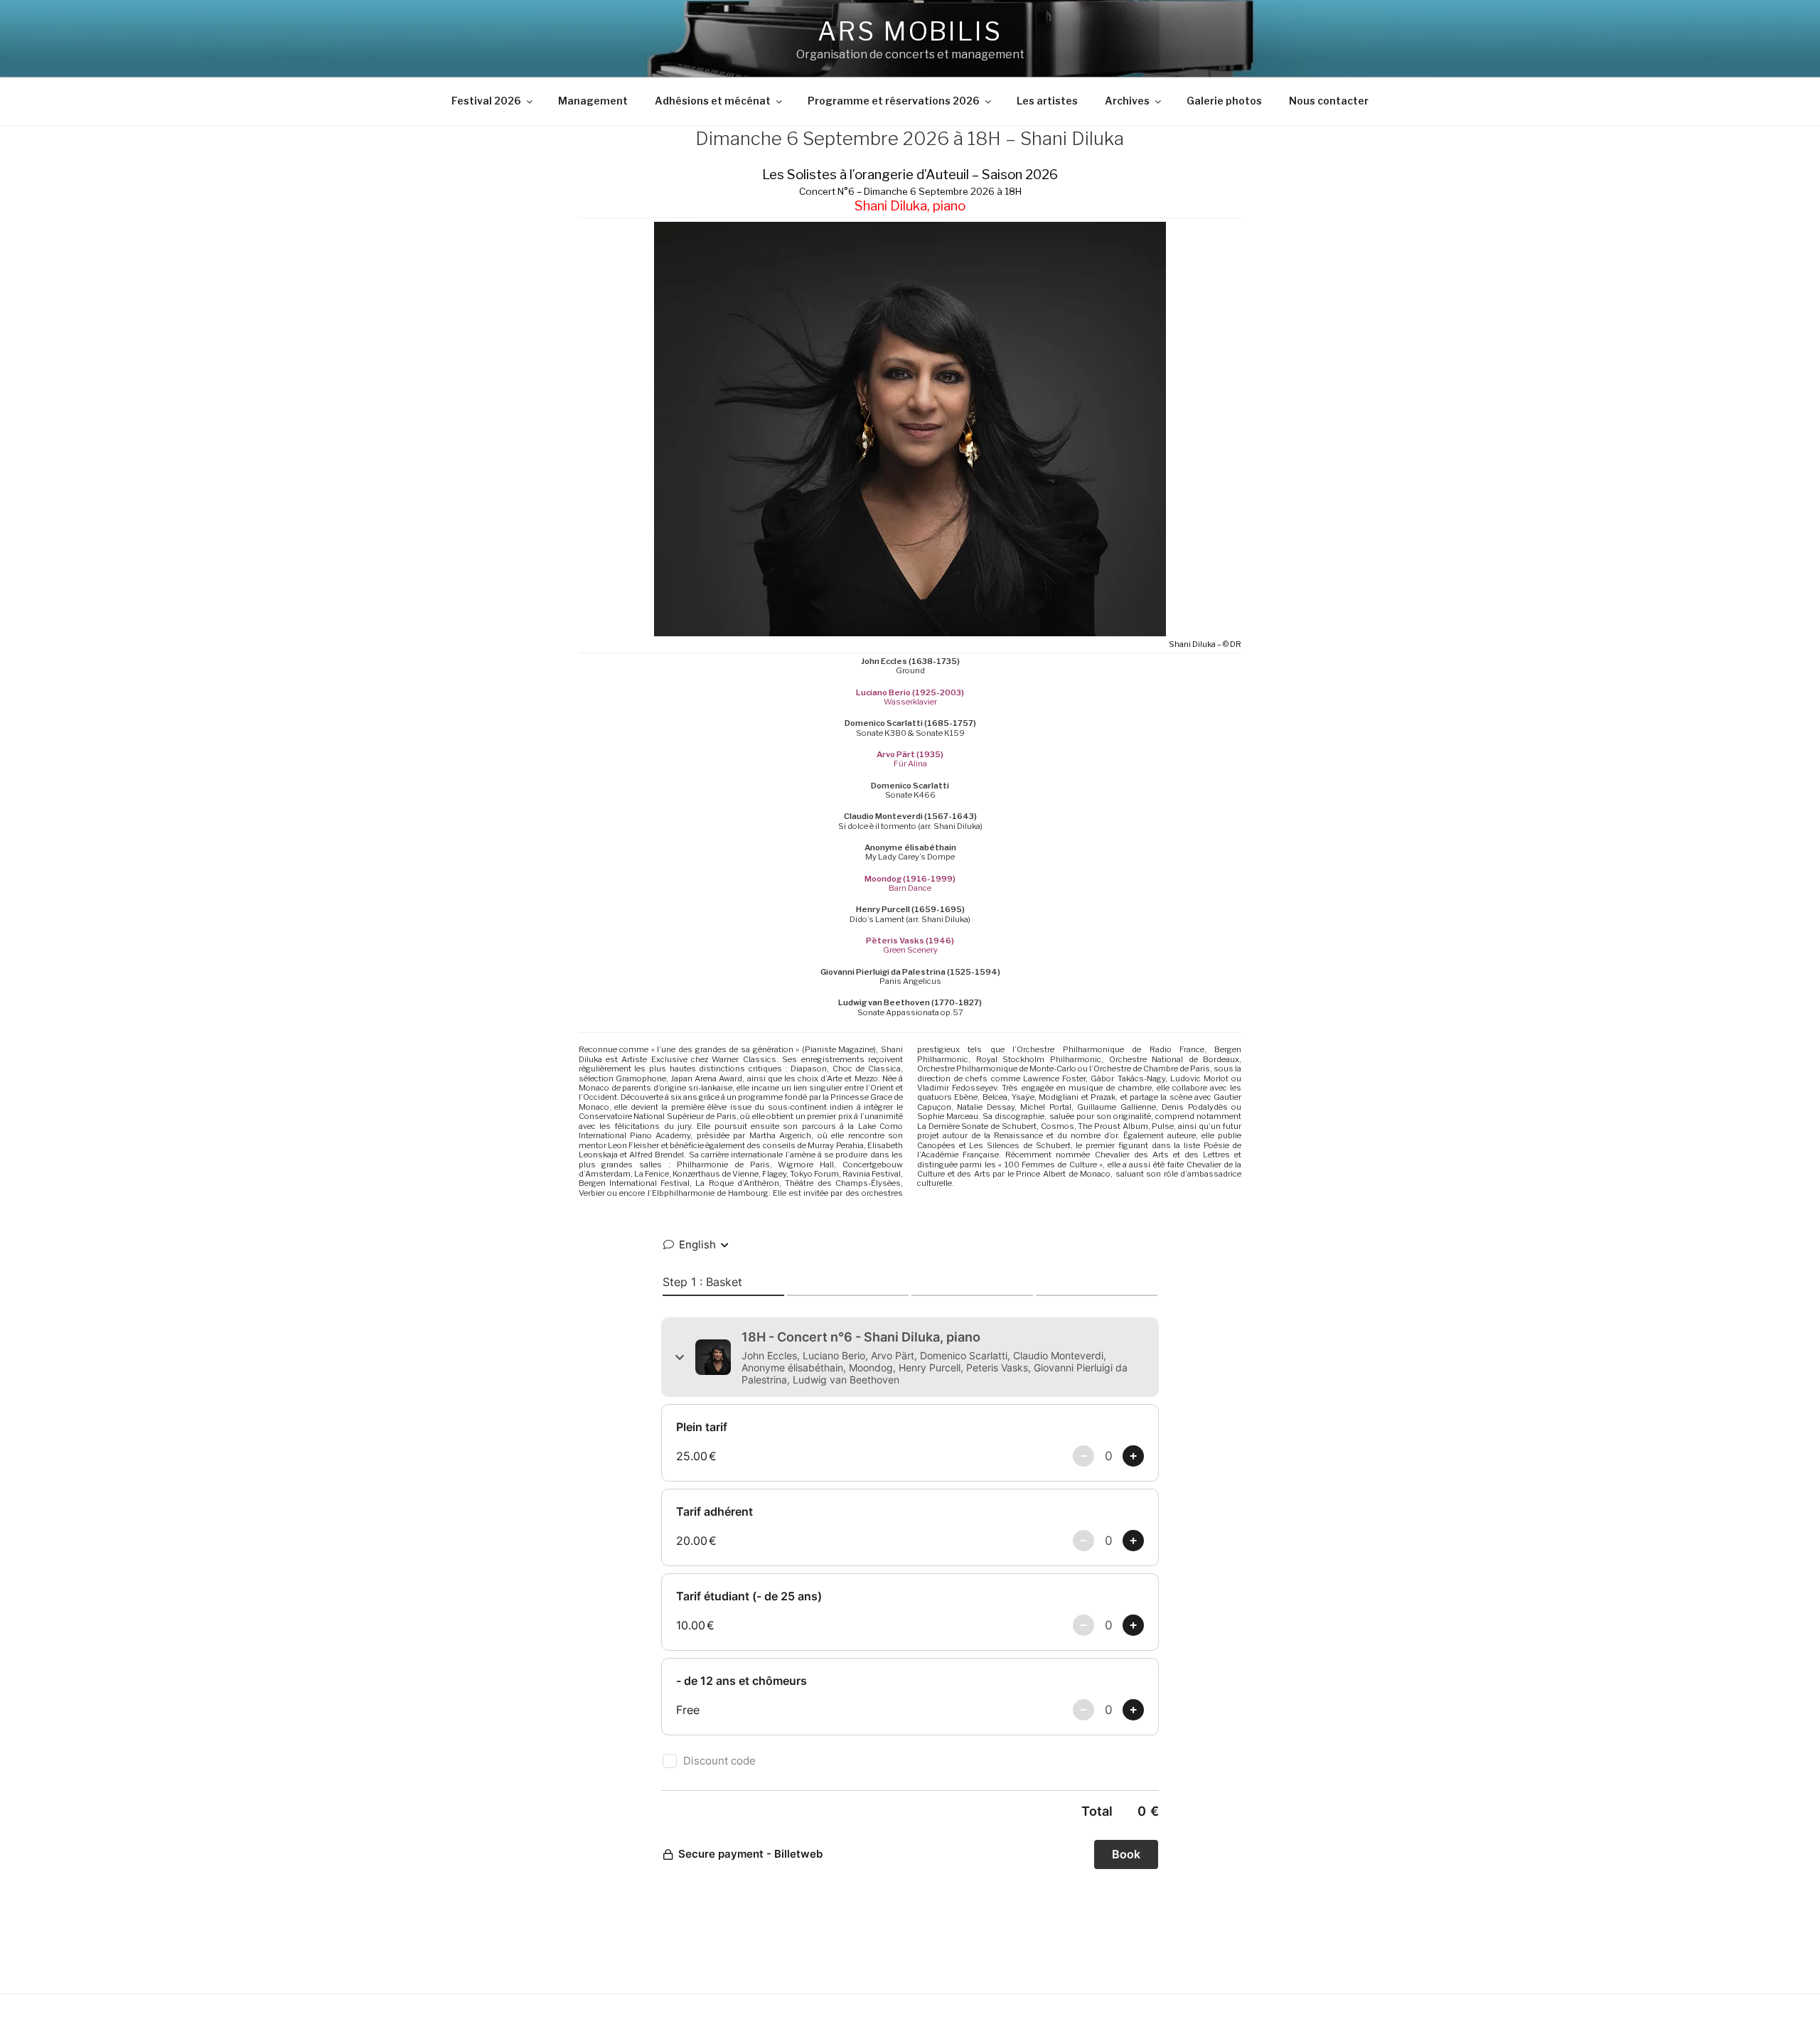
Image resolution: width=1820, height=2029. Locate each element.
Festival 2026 (486, 101)
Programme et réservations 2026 (894, 101)
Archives (1127, 101)
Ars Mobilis (910, 31)
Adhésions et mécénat (713, 101)
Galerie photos (1224, 101)
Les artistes (1047, 101)
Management (593, 101)
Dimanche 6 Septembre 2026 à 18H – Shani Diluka (910, 138)
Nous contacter (1329, 101)
